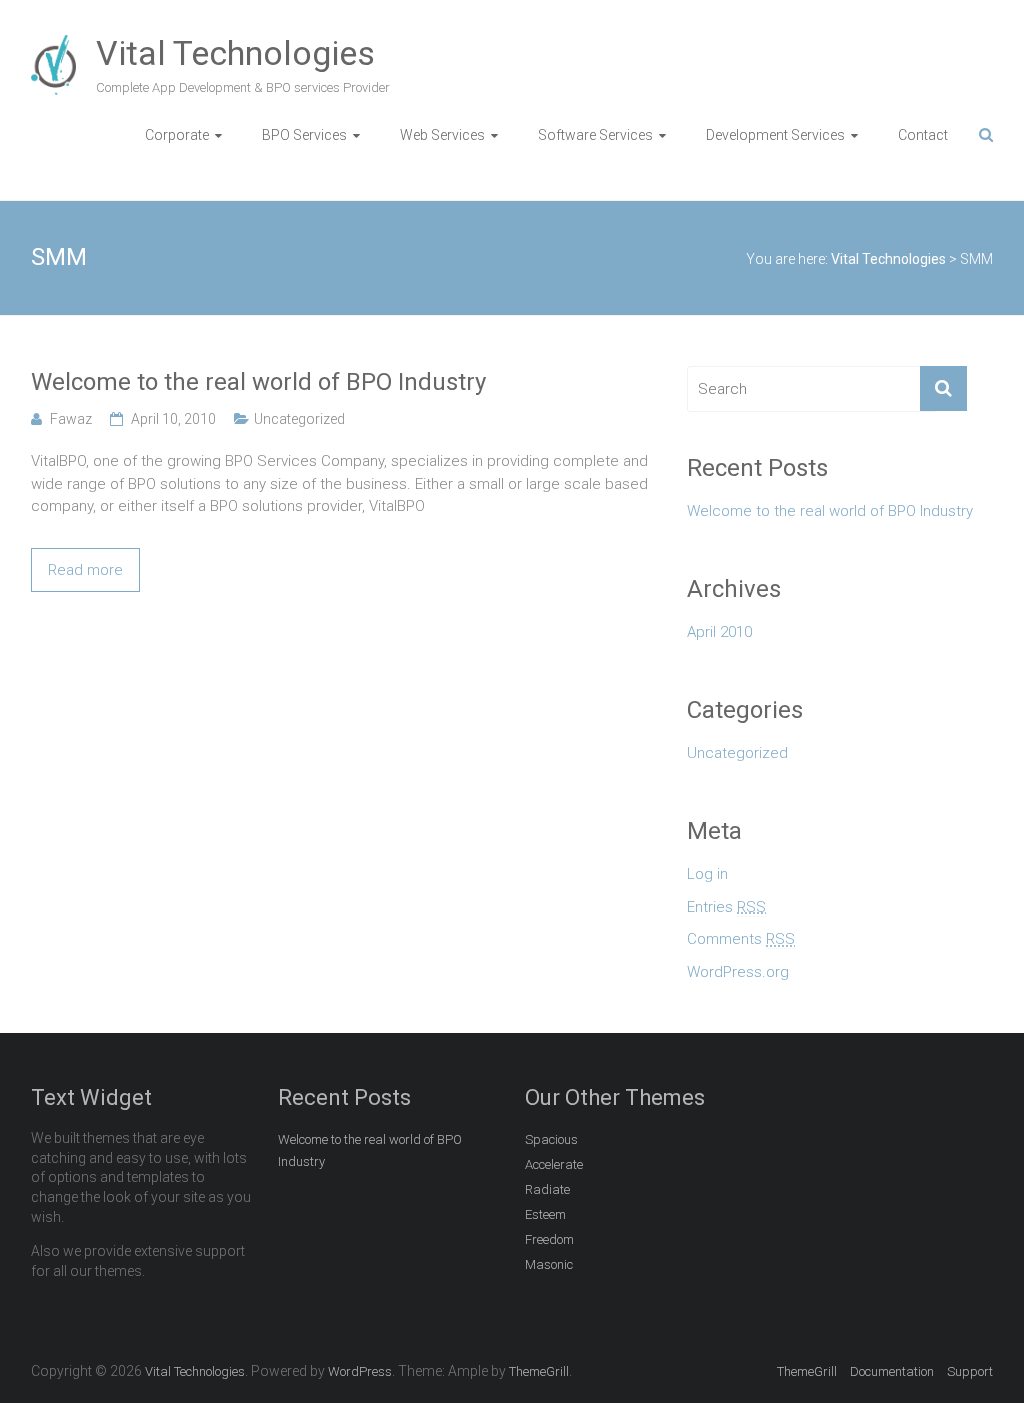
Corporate (177, 135)
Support (970, 1371)
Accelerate (554, 1164)
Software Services (595, 135)
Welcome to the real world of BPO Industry (258, 382)
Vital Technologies (235, 53)
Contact (923, 135)
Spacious (551, 1139)
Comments (741, 939)
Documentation (892, 1371)
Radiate (547, 1189)
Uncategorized (299, 419)
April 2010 (719, 632)
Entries (726, 907)
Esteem (545, 1214)
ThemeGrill (807, 1371)
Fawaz (71, 419)
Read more (85, 570)
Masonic (549, 1264)
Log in (707, 874)
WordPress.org (738, 972)
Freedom (549, 1239)
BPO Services (304, 135)
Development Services (775, 135)
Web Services (442, 135)
